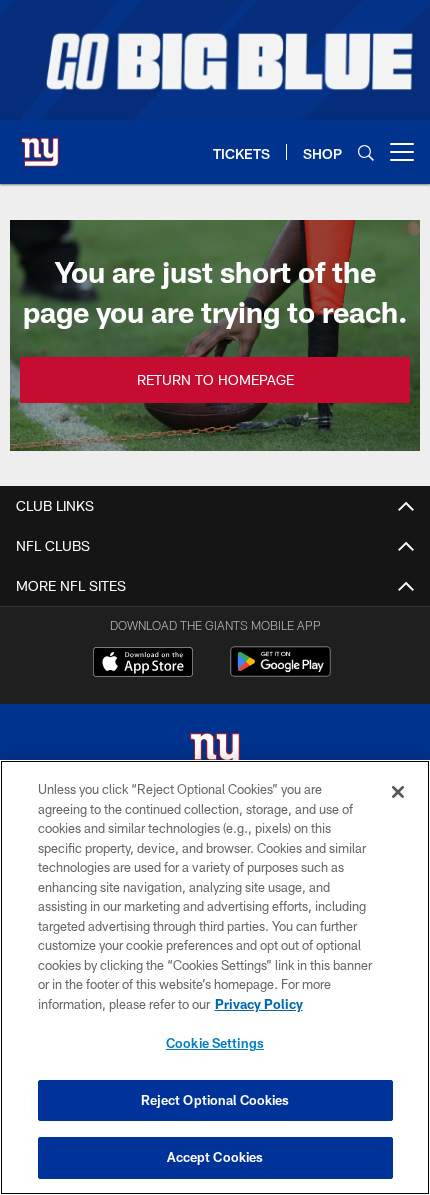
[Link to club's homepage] (40, 144)
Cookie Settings (215, 1043)
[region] (215, 977)
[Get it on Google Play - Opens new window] (280, 671)
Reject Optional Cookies (215, 1100)
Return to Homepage (215, 379)
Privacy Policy (259, 1004)
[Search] (366, 152)
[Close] (398, 792)
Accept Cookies (215, 1157)
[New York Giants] (215, 754)
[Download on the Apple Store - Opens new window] (143, 664)
